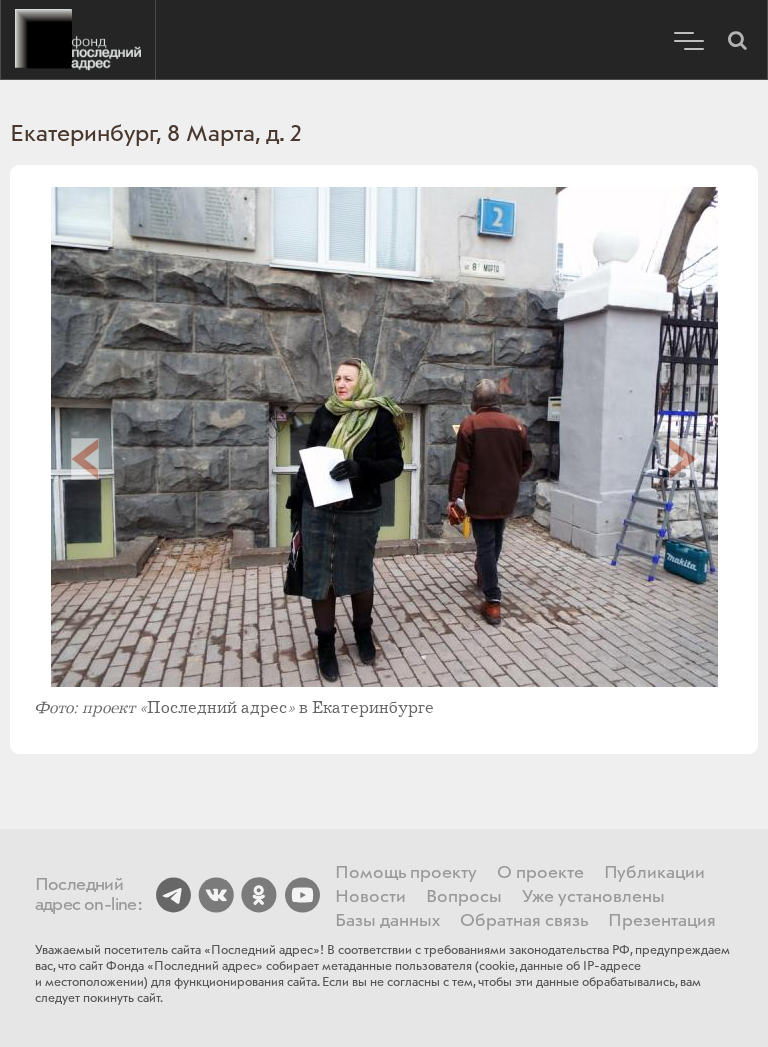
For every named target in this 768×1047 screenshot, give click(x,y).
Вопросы (464, 897)
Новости (370, 897)
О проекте (540, 873)
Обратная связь (524, 921)
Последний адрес (78, 40)
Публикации (654, 873)
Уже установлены (593, 897)
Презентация (662, 921)
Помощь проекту (406, 873)
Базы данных (387, 921)
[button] (737, 40)
